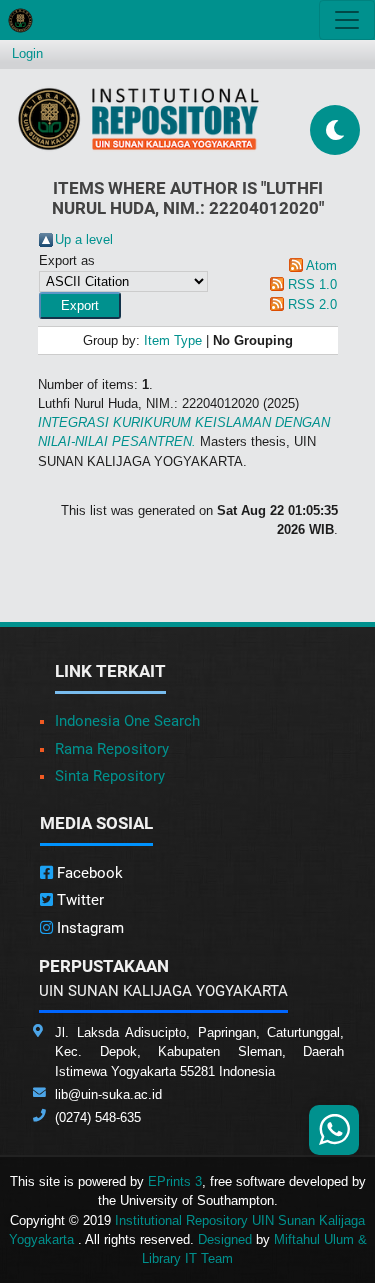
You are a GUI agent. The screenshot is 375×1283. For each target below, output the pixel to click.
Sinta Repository (110, 776)
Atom (321, 265)
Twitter (78, 900)
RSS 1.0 (312, 284)
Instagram (88, 928)
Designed (225, 1239)
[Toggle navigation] (347, 20)
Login (27, 53)
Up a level (84, 239)
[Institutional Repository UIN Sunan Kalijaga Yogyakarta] (138, 118)
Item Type (173, 340)
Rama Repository (112, 749)
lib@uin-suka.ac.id (108, 1094)
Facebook (88, 873)
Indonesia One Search (127, 721)
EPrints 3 (175, 1181)
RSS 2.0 (312, 304)
